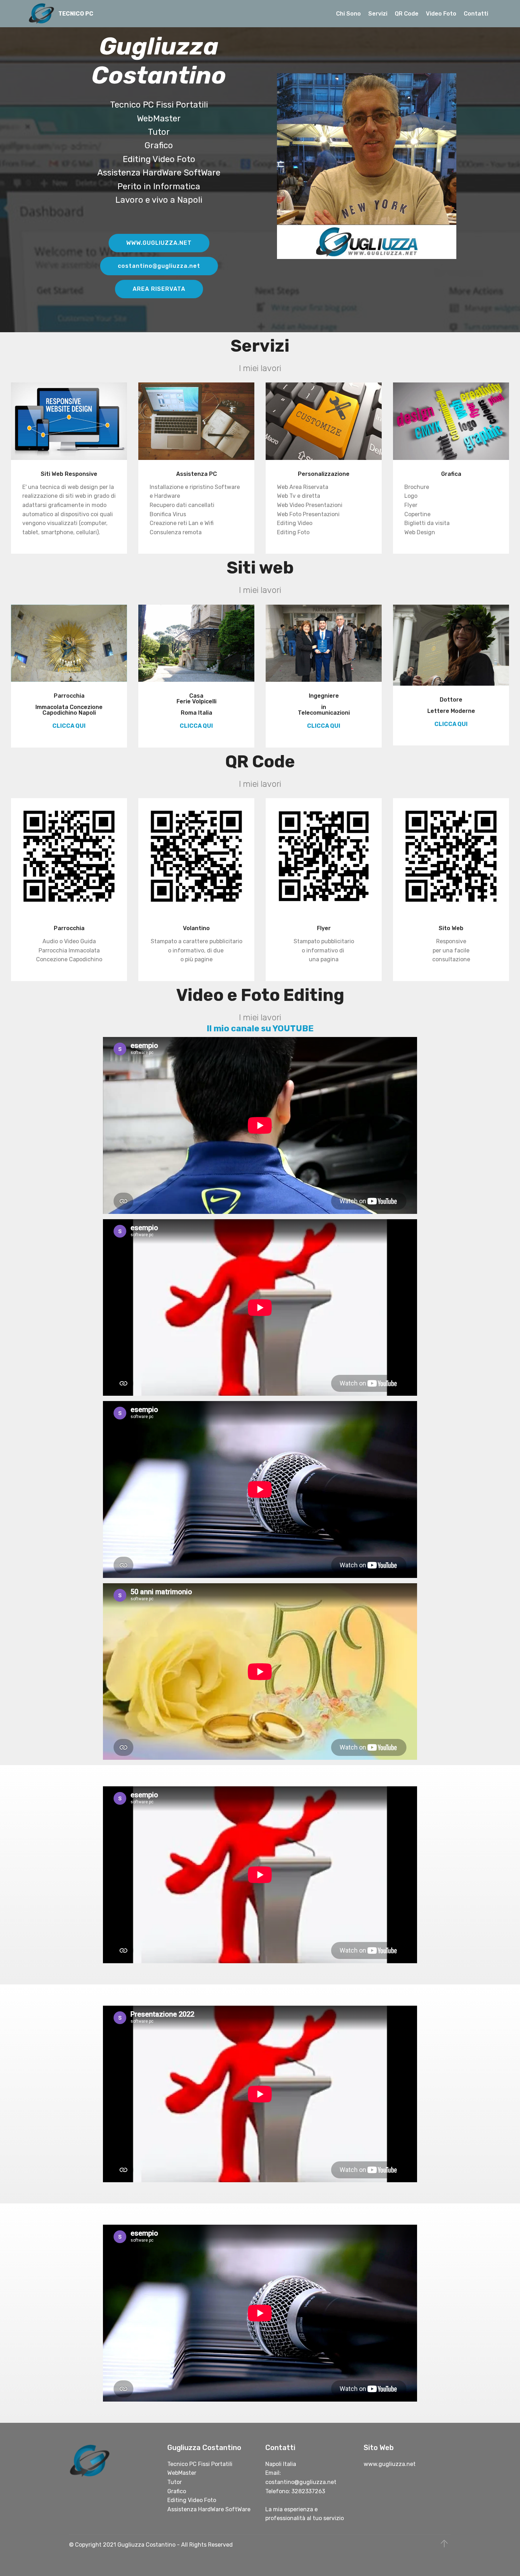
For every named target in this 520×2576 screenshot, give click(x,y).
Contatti (476, 14)
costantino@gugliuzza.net (159, 266)
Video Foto (441, 14)
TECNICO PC (76, 14)
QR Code (407, 14)
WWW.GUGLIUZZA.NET (159, 243)
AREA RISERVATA (159, 289)
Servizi (378, 14)
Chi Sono (348, 14)
